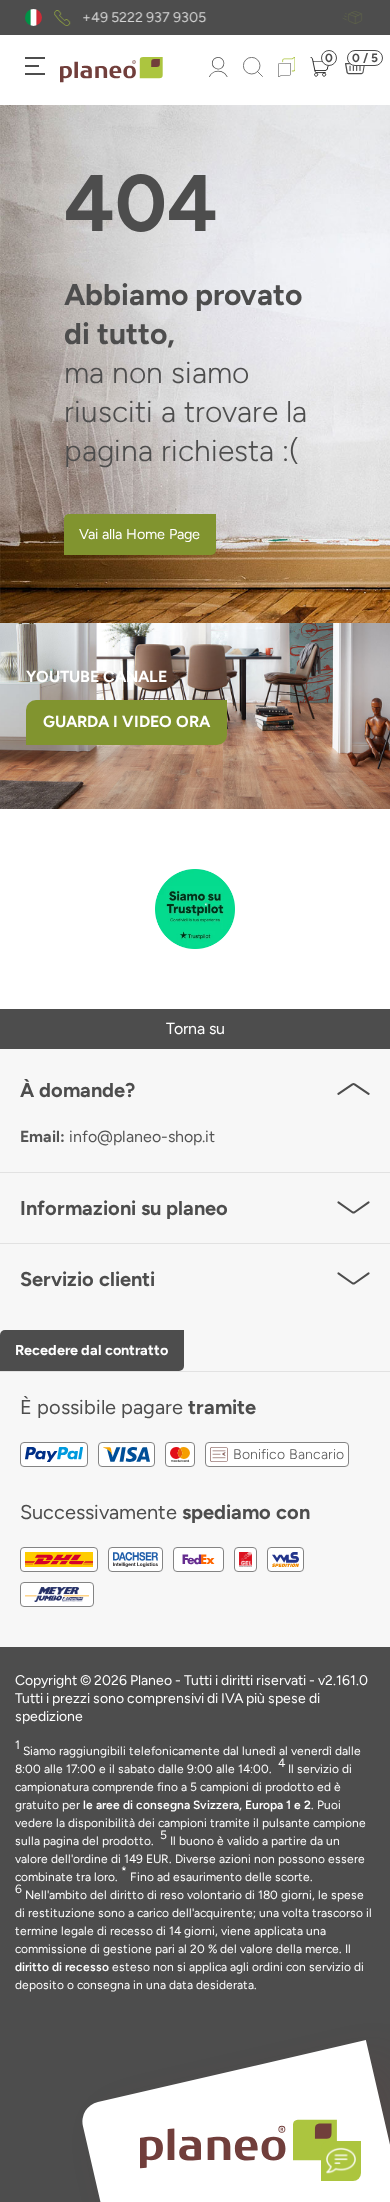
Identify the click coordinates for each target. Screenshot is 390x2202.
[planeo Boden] (238, 2142)
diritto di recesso (62, 1967)
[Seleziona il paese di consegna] (33, 17)
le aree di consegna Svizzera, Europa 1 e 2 (197, 1805)
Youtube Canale (98, 676)
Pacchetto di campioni (219, 18)
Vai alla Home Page (139, 534)
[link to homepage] (111, 70)
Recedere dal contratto (91, 1350)
